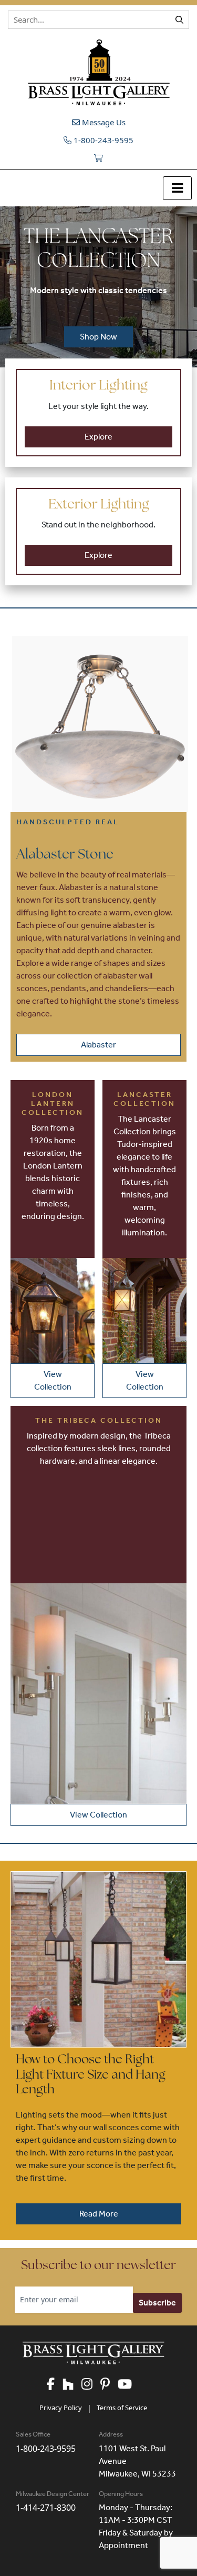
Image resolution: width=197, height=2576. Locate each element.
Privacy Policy (61, 2408)
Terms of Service (122, 2408)
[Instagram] (91, 2385)
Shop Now (98, 337)
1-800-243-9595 (102, 140)
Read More (99, 2214)
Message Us (103, 122)
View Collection (53, 1380)
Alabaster (98, 1045)
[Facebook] (55, 2385)
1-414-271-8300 (46, 2508)
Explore (98, 437)
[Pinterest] (109, 2385)
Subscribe (157, 2303)
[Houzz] (72, 2385)
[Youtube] (129, 2385)
